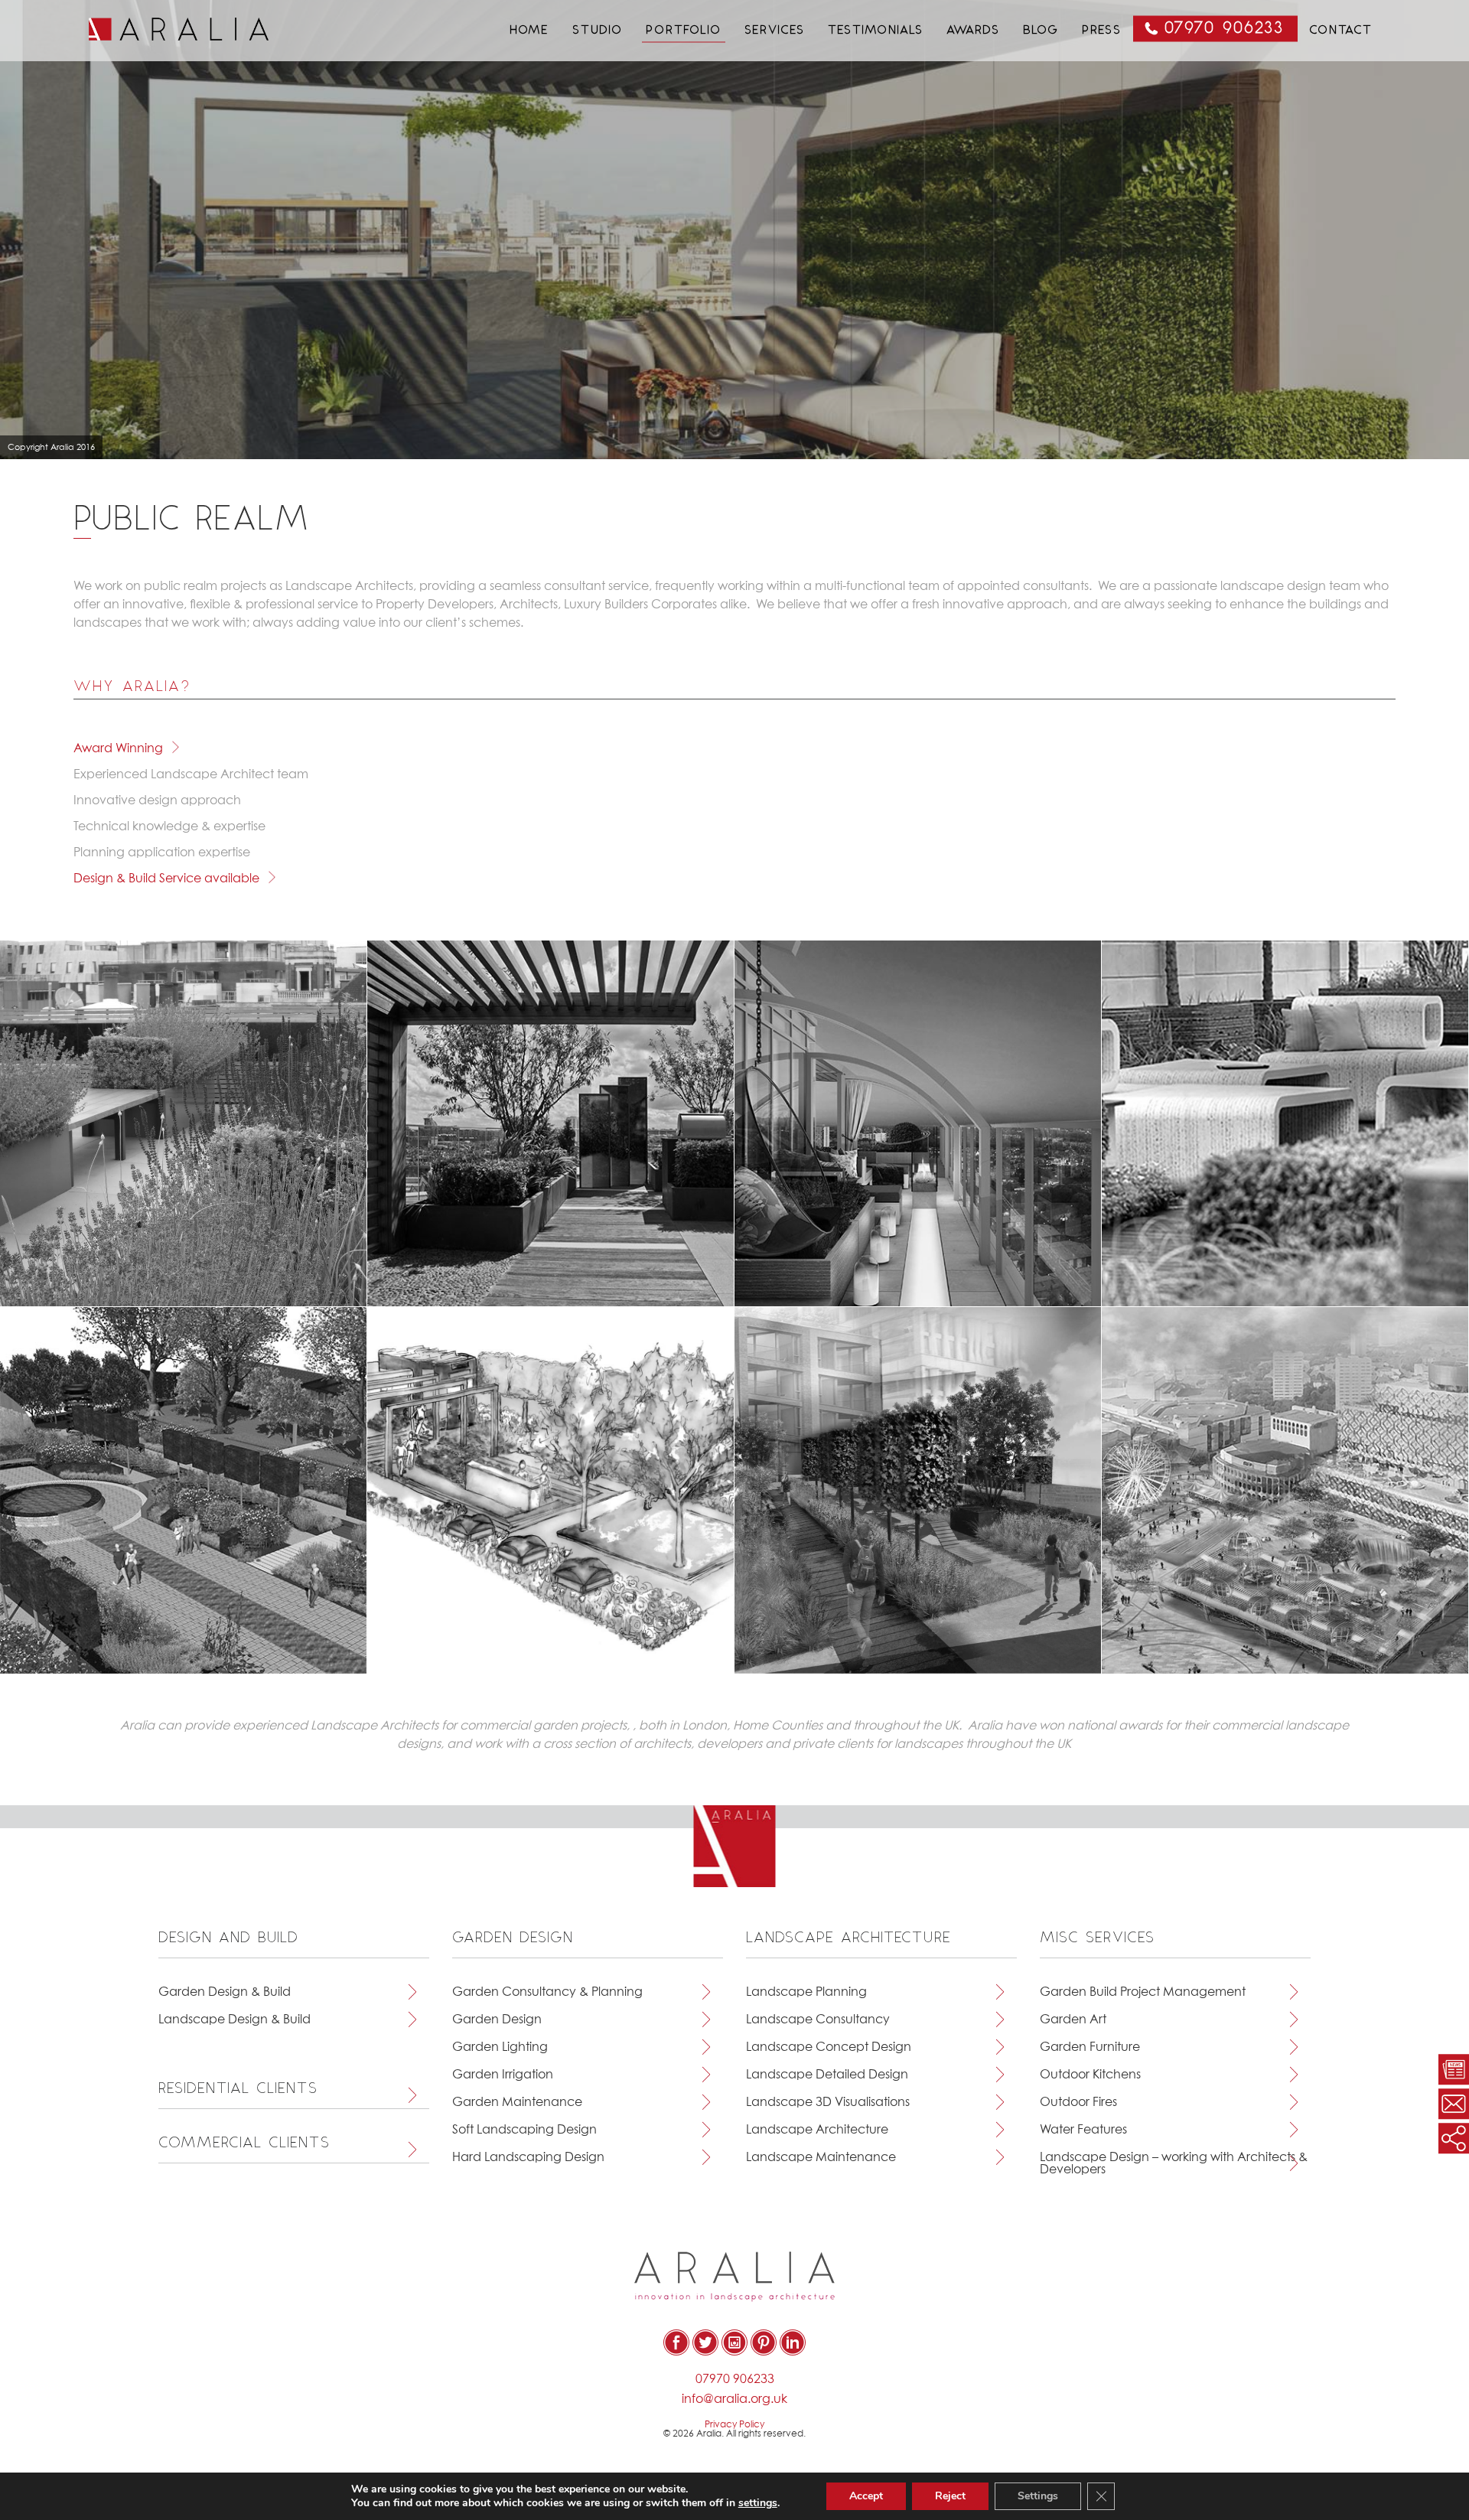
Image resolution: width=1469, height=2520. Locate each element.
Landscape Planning (806, 1992)
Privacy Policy (734, 2425)
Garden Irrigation (503, 2075)
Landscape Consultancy (818, 2020)
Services (775, 31)
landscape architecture (849, 1938)
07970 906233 (1225, 29)
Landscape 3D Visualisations (828, 2102)
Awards (973, 31)
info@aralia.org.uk (734, 2399)
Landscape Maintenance (821, 2157)
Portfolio (684, 31)
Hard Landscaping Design (528, 2157)
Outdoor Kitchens (1090, 2075)
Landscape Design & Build (235, 2020)
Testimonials (876, 31)
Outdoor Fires (1078, 2102)
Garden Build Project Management (1143, 1992)
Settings (1038, 2496)
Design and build (229, 1938)
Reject (950, 2496)
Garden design (513, 1938)
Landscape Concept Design (829, 2047)
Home (529, 31)
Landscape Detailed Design (827, 2075)
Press (1102, 31)
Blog (1041, 31)
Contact (1341, 31)
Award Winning (118, 748)
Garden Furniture (1090, 2047)
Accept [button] (866, 2496)
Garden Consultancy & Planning (547, 1992)
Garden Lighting (500, 2047)
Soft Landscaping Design (524, 2130)
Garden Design (497, 2020)
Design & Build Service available (166, 879)
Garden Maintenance (517, 2102)
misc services (1098, 1938)
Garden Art (1073, 2020)
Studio (598, 31)
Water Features (1083, 2130)
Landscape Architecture (817, 2130)
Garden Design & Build (225, 1992)
